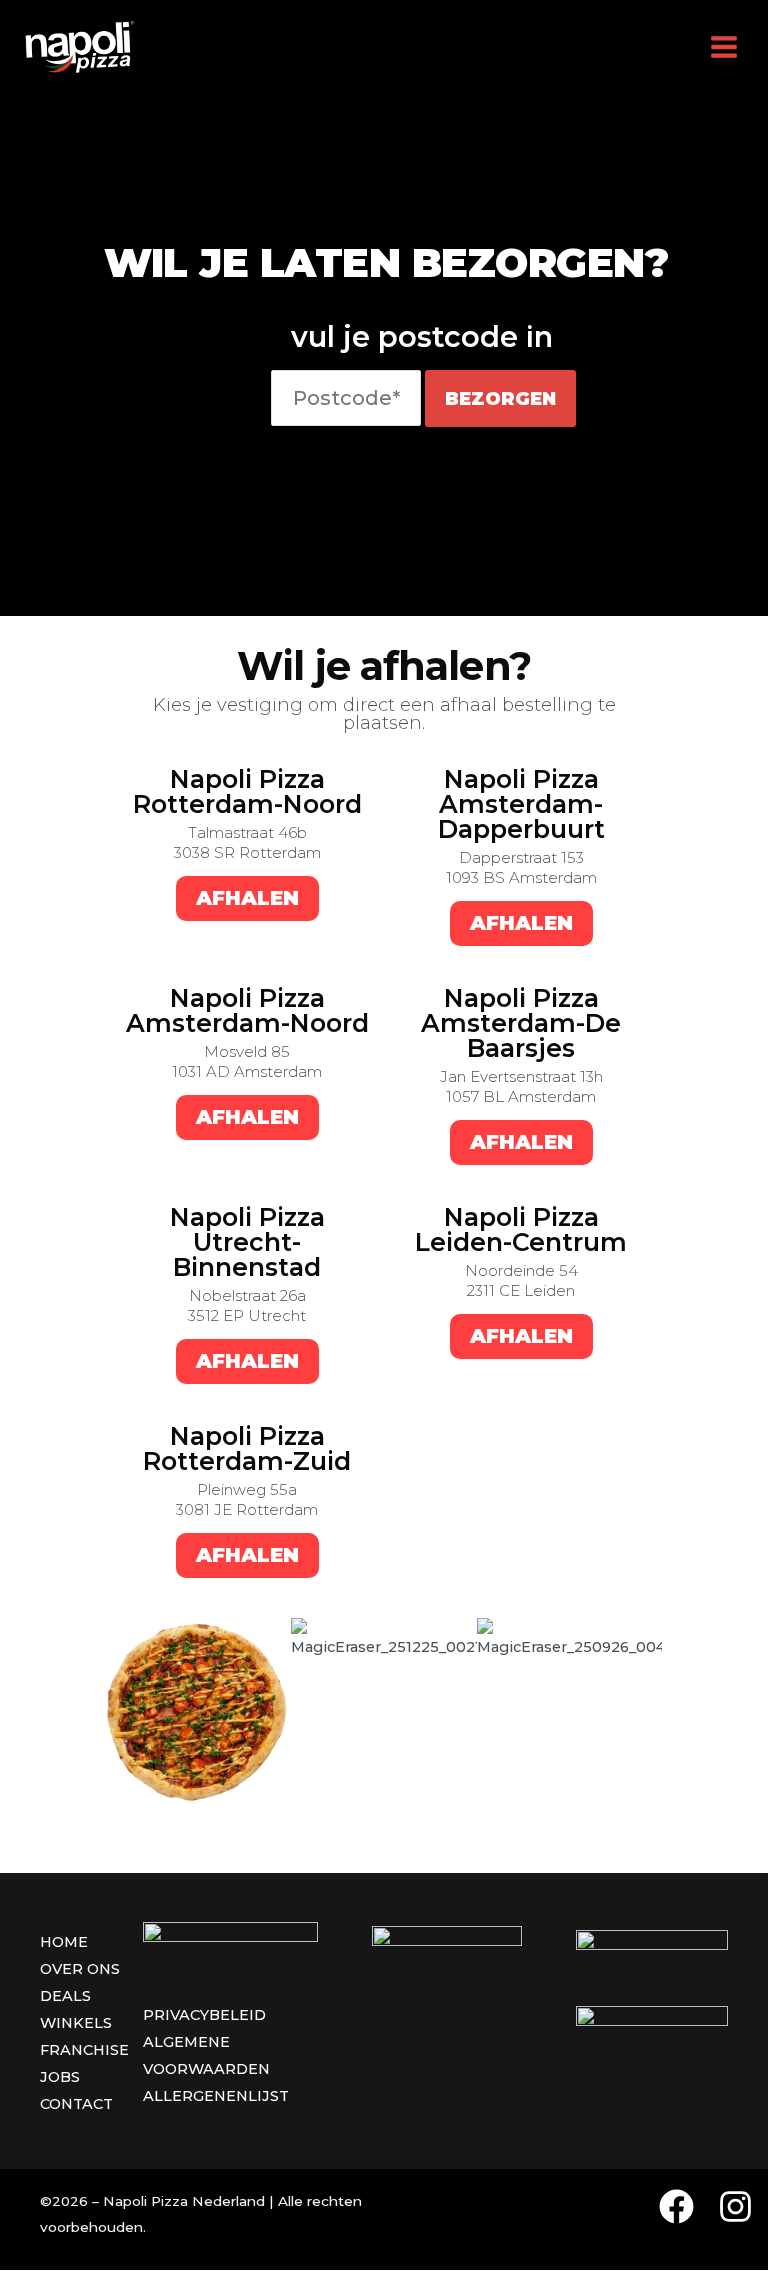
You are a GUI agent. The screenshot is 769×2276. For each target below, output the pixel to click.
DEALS (65, 1996)
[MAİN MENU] (724, 47)
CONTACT (76, 2104)
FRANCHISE (84, 2050)
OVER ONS (80, 1969)
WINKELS (76, 2023)
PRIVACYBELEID (204, 2015)
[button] (125, 1710)
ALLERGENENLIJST (216, 2096)
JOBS (60, 2077)
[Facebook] (676, 2206)
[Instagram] (735, 2206)
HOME (64, 1942)
